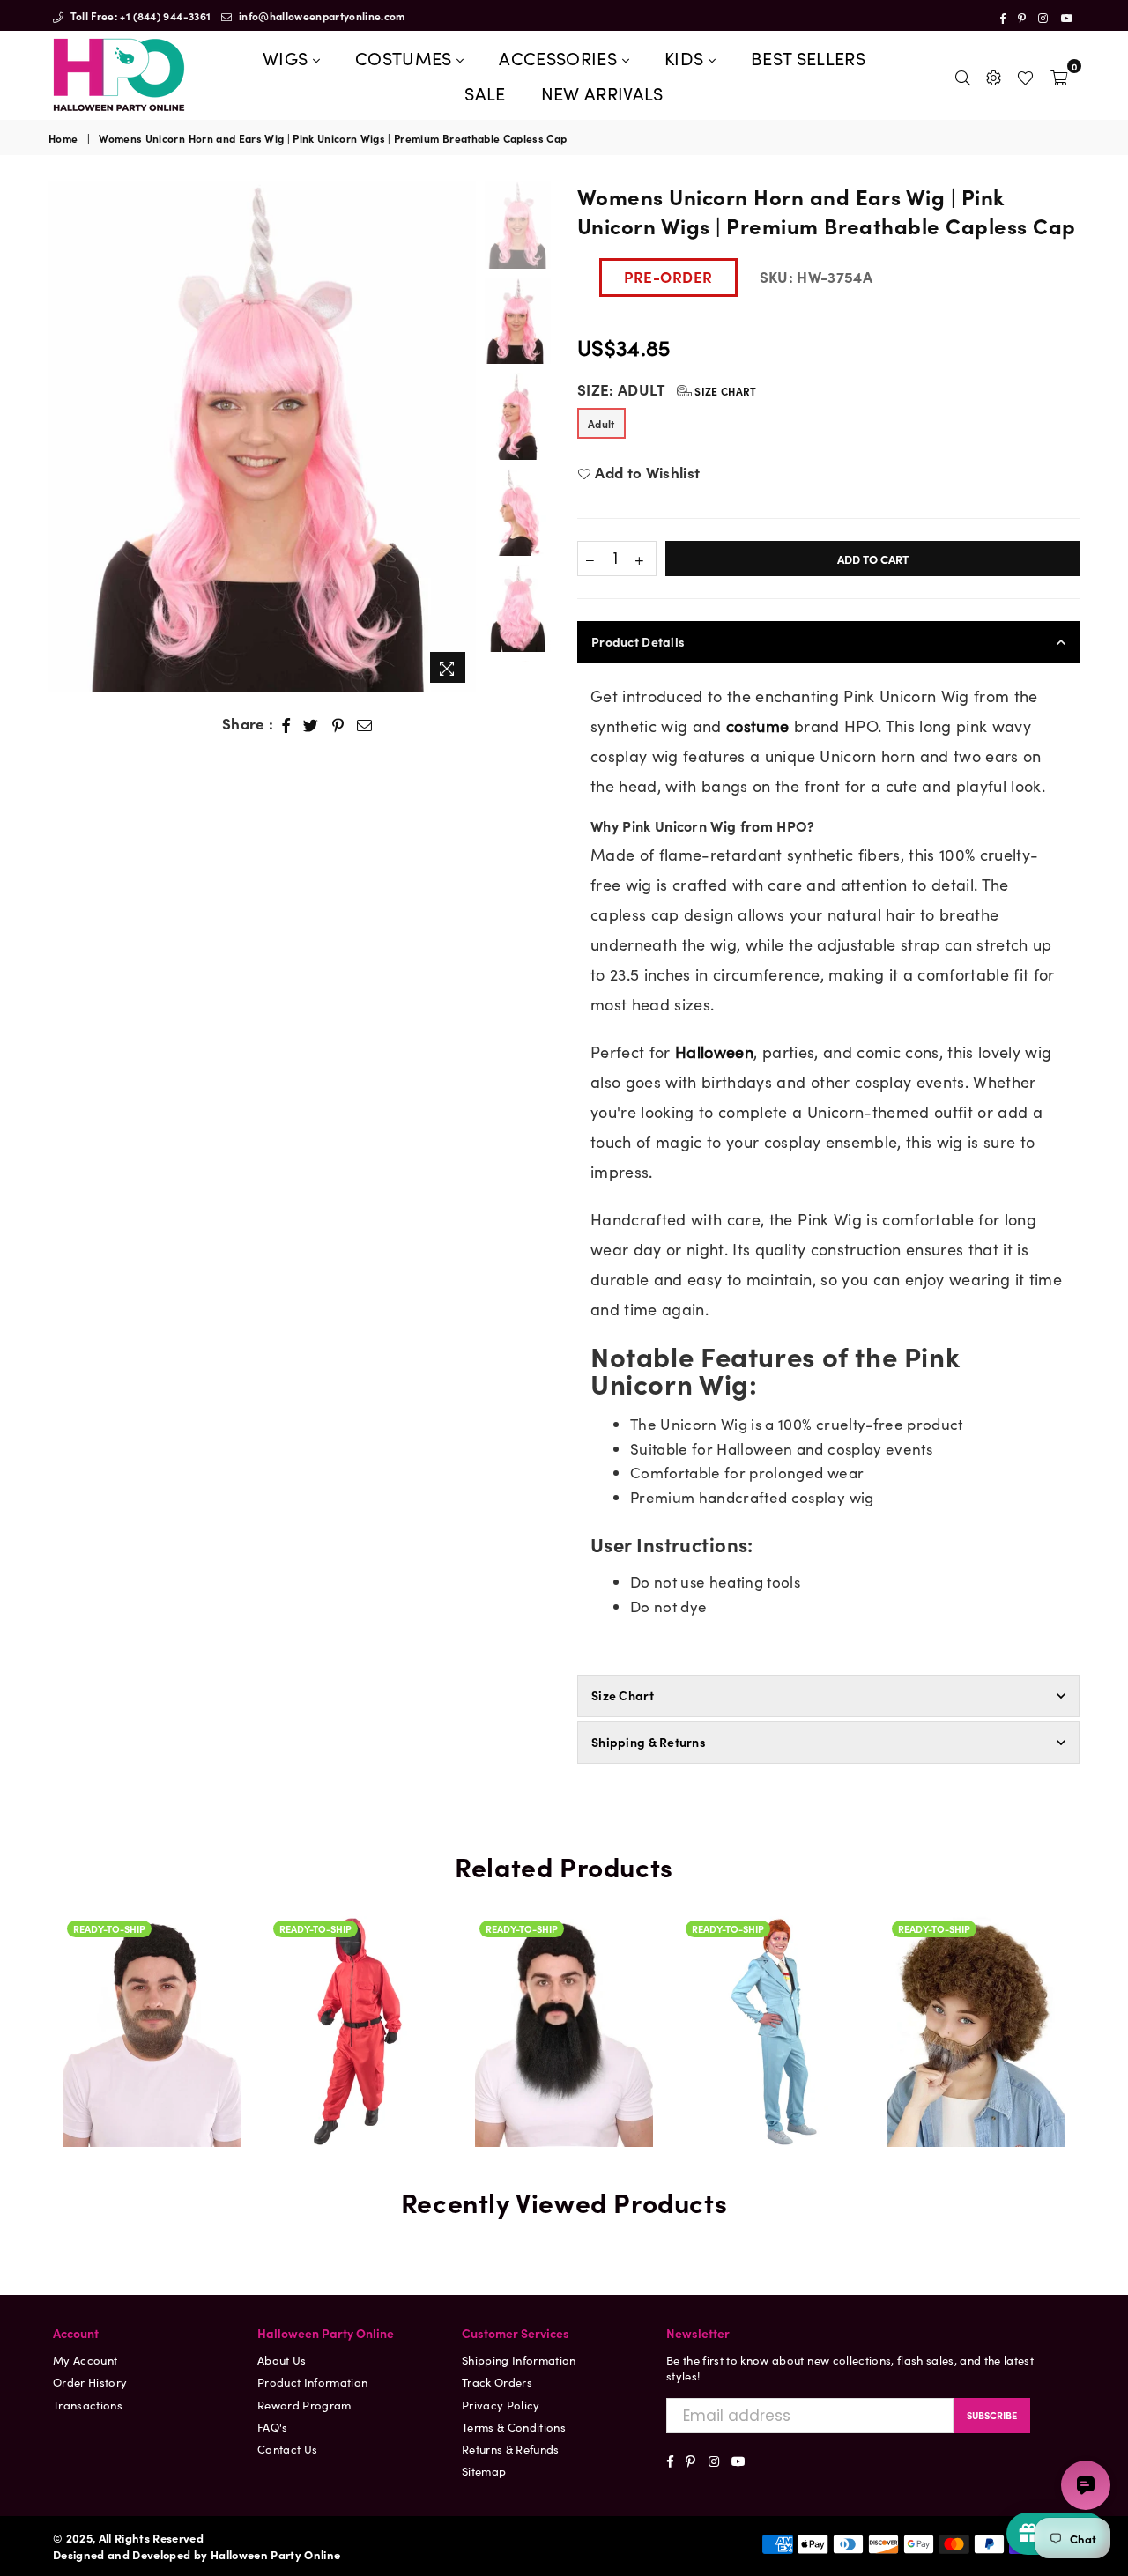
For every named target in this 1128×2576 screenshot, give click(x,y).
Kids (686, 57)
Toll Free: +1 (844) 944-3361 (139, 15)
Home (63, 138)
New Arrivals (602, 93)
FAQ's (273, 2427)
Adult (601, 423)
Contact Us (287, 2449)
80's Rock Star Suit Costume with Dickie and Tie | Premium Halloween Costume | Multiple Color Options (770, 1918)
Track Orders (497, 2382)
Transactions (88, 2405)
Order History (90, 2382)
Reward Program (304, 2405)
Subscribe (992, 2415)
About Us (282, 2360)
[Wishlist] (1025, 75)
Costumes (406, 57)
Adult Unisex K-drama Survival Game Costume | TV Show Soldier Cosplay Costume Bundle (358, 2005)
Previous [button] (64, 437)
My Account (85, 2360)
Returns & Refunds (511, 2449)
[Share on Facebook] (286, 724)
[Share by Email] (365, 724)
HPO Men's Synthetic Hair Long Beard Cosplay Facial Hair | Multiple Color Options (564, 1958)
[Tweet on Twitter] (311, 724)
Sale (485, 93)
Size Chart (724, 391)
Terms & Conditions (514, 2427)
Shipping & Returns (649, 1742)
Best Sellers (808, 57)
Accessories (560, 57)
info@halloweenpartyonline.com (321, 15)
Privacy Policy (501, 2405)
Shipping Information (519, 2360)
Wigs (288, 57)
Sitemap (484, 2471)
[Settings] (994, 75)
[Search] (963, 75)
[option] (262, 437)
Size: (667, 390)
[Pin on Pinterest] (338, 724)
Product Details (638, 641)
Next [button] (460, 437)
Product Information (312, 2382)
